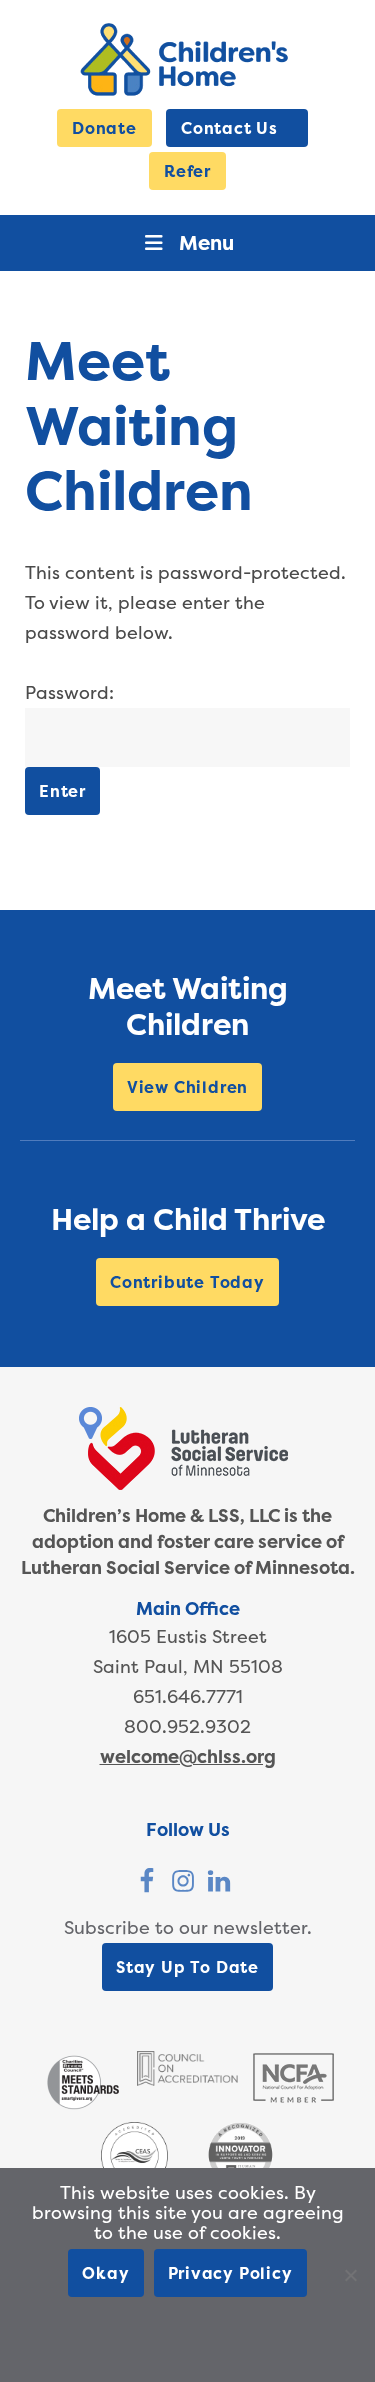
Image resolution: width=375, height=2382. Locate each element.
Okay (105, 2273)
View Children (187, 1087)
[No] (350, 2275)
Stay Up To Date (187, 1967)
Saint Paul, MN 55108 (188, 1666)
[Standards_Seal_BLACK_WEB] (82, 2107)
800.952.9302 (187, 1726)
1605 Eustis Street (188, 1636)
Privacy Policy (230, 2273)
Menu (206, 242)
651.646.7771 (188, 1696)
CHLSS (187, 59)
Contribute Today (187, 1282)
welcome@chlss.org (188, 1756)
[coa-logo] (187, 2079)
